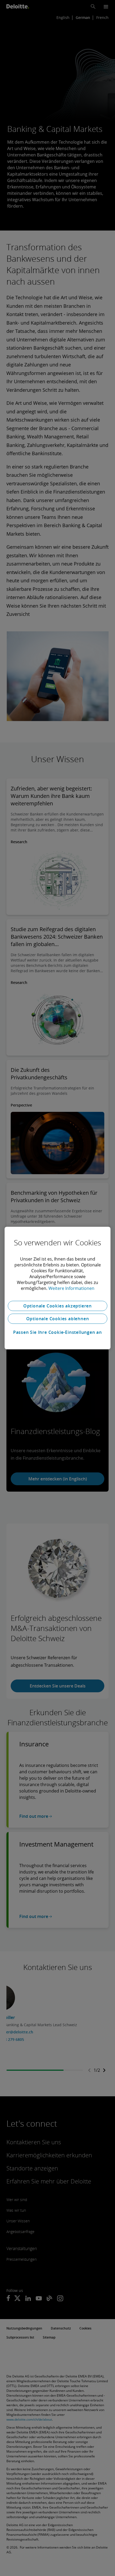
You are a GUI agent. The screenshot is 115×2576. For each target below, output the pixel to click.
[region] (57, 1288)
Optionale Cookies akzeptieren (57, 1306)
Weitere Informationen (71, 1288)
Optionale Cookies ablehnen (58, 1319)
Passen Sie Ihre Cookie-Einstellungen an (57, 1332)
